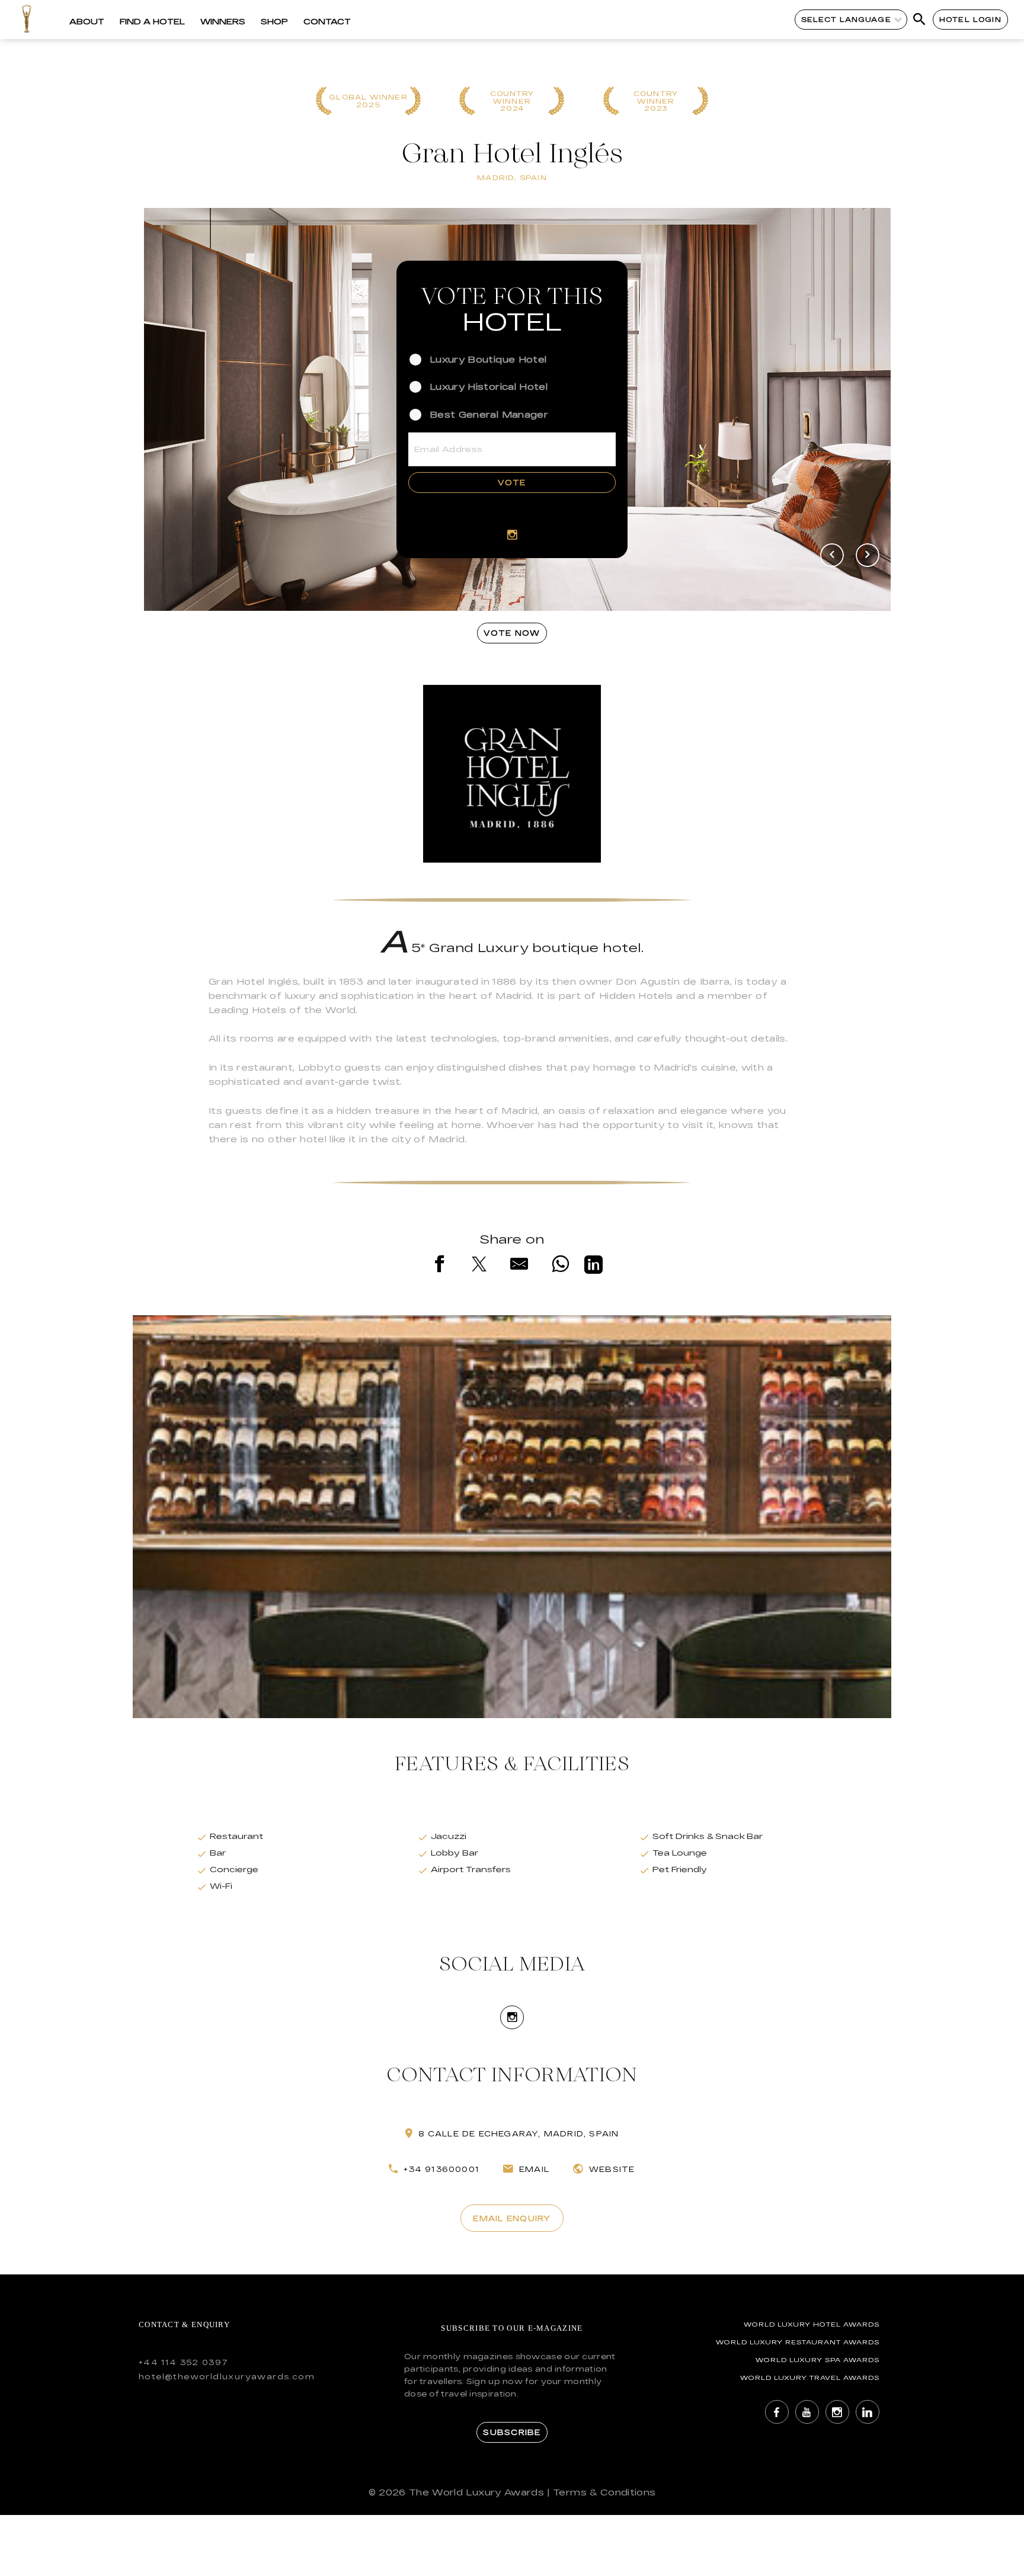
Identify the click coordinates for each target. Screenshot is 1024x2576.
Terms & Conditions (604, 2492)
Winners (223, 21)
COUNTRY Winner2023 (656, 101)
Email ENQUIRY (512, 2218)
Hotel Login (970, 19)
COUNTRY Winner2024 (512, 101)
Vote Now (512, 633)
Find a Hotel (152, 21)
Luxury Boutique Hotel (488, 359)
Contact (327, 21)
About (87, 21)
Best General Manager (489, 414)
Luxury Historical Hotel (489, 387)
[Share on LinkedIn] (593, 1267)
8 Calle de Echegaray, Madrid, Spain (519, 2133)
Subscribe (512, 2432)
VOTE (512, 482)
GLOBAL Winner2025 (368, 101)
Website (612, 2169)
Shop (274, 21)
